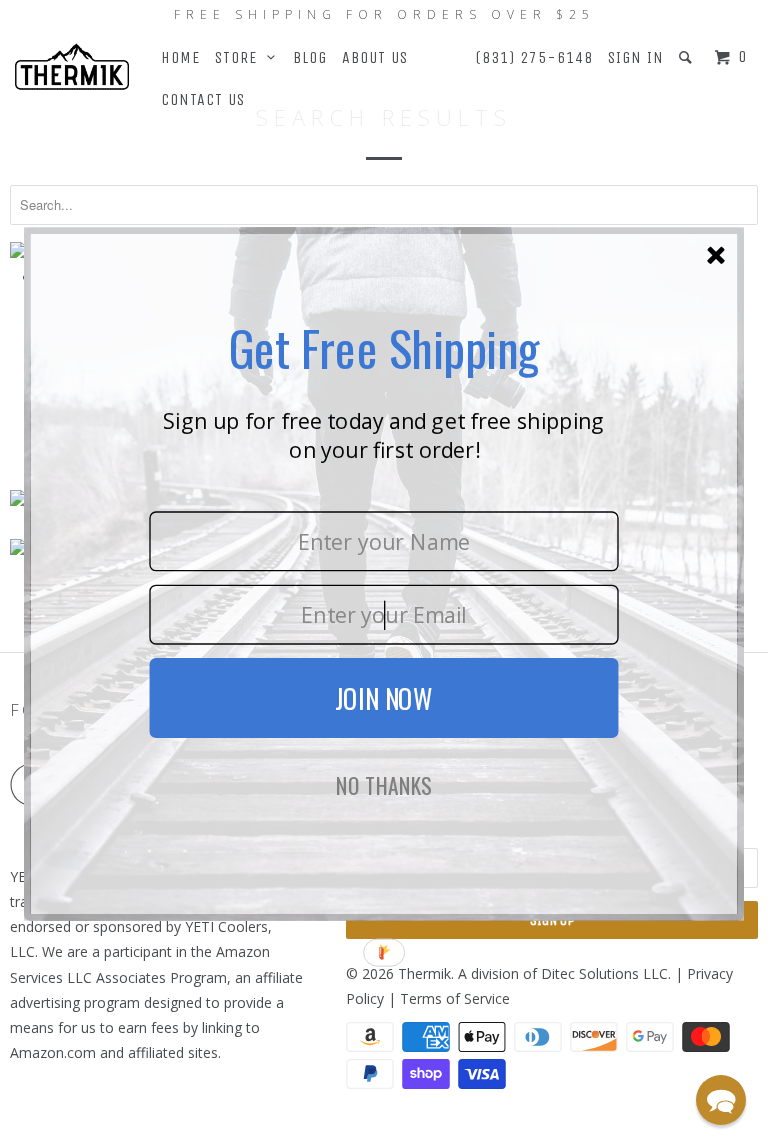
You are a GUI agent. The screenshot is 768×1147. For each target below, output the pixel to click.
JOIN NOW (383, 698)
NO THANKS (384, 786)
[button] (721, 1100)
